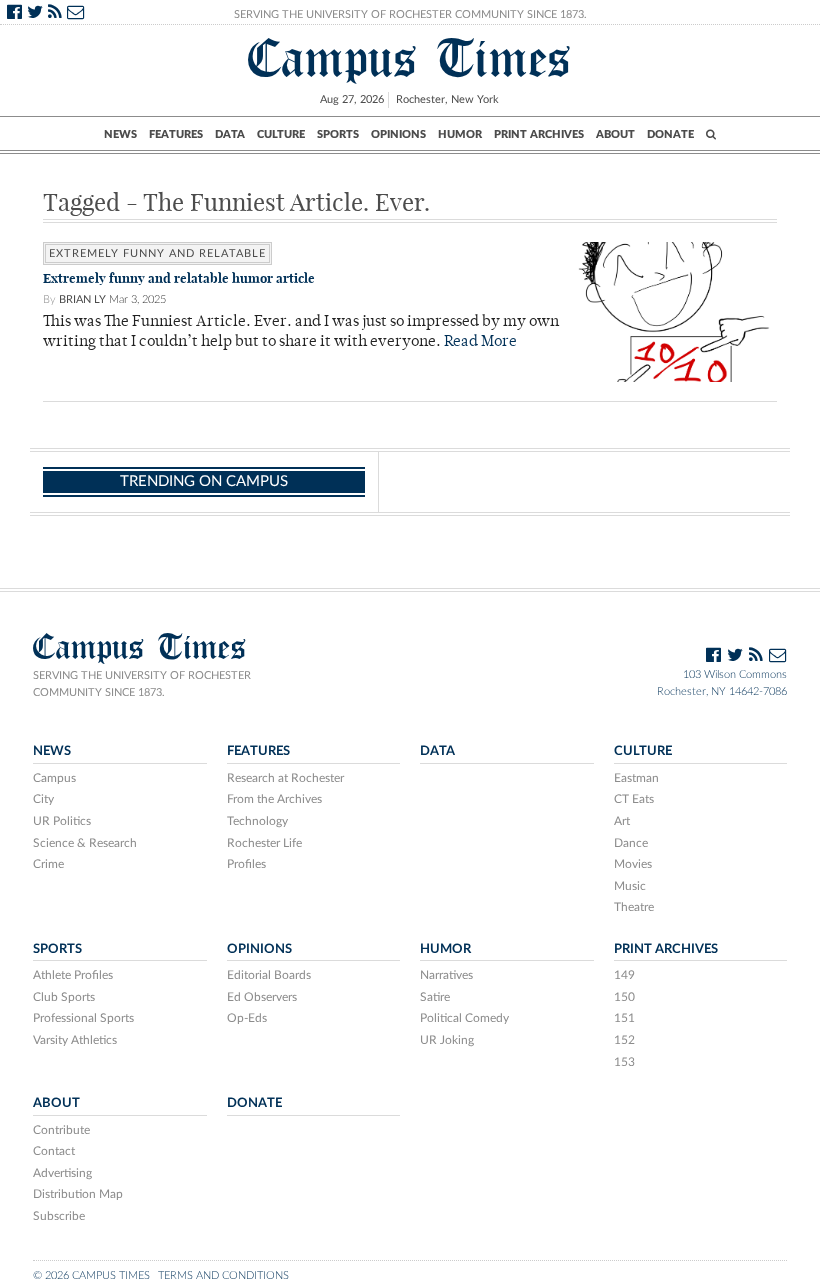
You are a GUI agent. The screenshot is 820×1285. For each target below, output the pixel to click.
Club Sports (64, 997)
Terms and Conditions (223, 1275)
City (43, 799)
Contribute (61, 1130)
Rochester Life (264, 843)
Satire (435, 997)
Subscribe (59, 1216)
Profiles (246, 864)
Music (630, 886)
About (615, 134)
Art (622, 821)
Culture (281, 134)
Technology (257, 821)
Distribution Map (78, 1194)
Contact (54, 1151)
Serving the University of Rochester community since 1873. (142, 684)
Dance (631, 843)
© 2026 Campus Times (91, 1275)
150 (624, 997)
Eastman (636, 778)
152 (624, 1040)
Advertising (62, 1173)
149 (624, 975)
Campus (54, 778)
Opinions (398, 134)
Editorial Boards (269, 975)
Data (230, 134)
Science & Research (85, 843)
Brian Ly (82, 299)
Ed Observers (262, 997)
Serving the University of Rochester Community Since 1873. (410, 14)
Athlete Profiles (73, 975)
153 (624, 1062)
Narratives (446, 975)
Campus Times (410, 58)
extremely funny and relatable (157, 253)
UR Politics (62, 821)
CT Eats (634, 799)
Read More (480, 342)
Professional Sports (83, 1018)
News (120, 134)
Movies (633, 864)
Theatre (634, 907)
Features (176, 134)
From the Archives (274, 799)
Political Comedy (464, 1018)
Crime (48, 864)
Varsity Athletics (75, 1040)
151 (624, 1018)
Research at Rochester (285, 778)
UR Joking (447, 1040)
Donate (670, 134)
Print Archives (539, 134)
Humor (460, 134)
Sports (338, 134)
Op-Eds (247, 1018)
